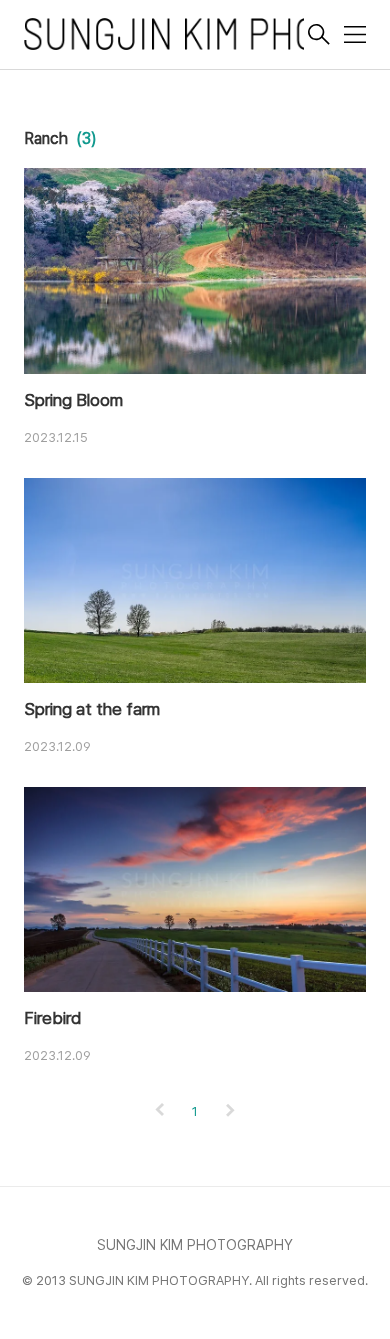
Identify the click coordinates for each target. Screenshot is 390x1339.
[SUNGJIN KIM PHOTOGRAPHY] (164, 37)
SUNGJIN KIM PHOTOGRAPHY (195, 1245)
